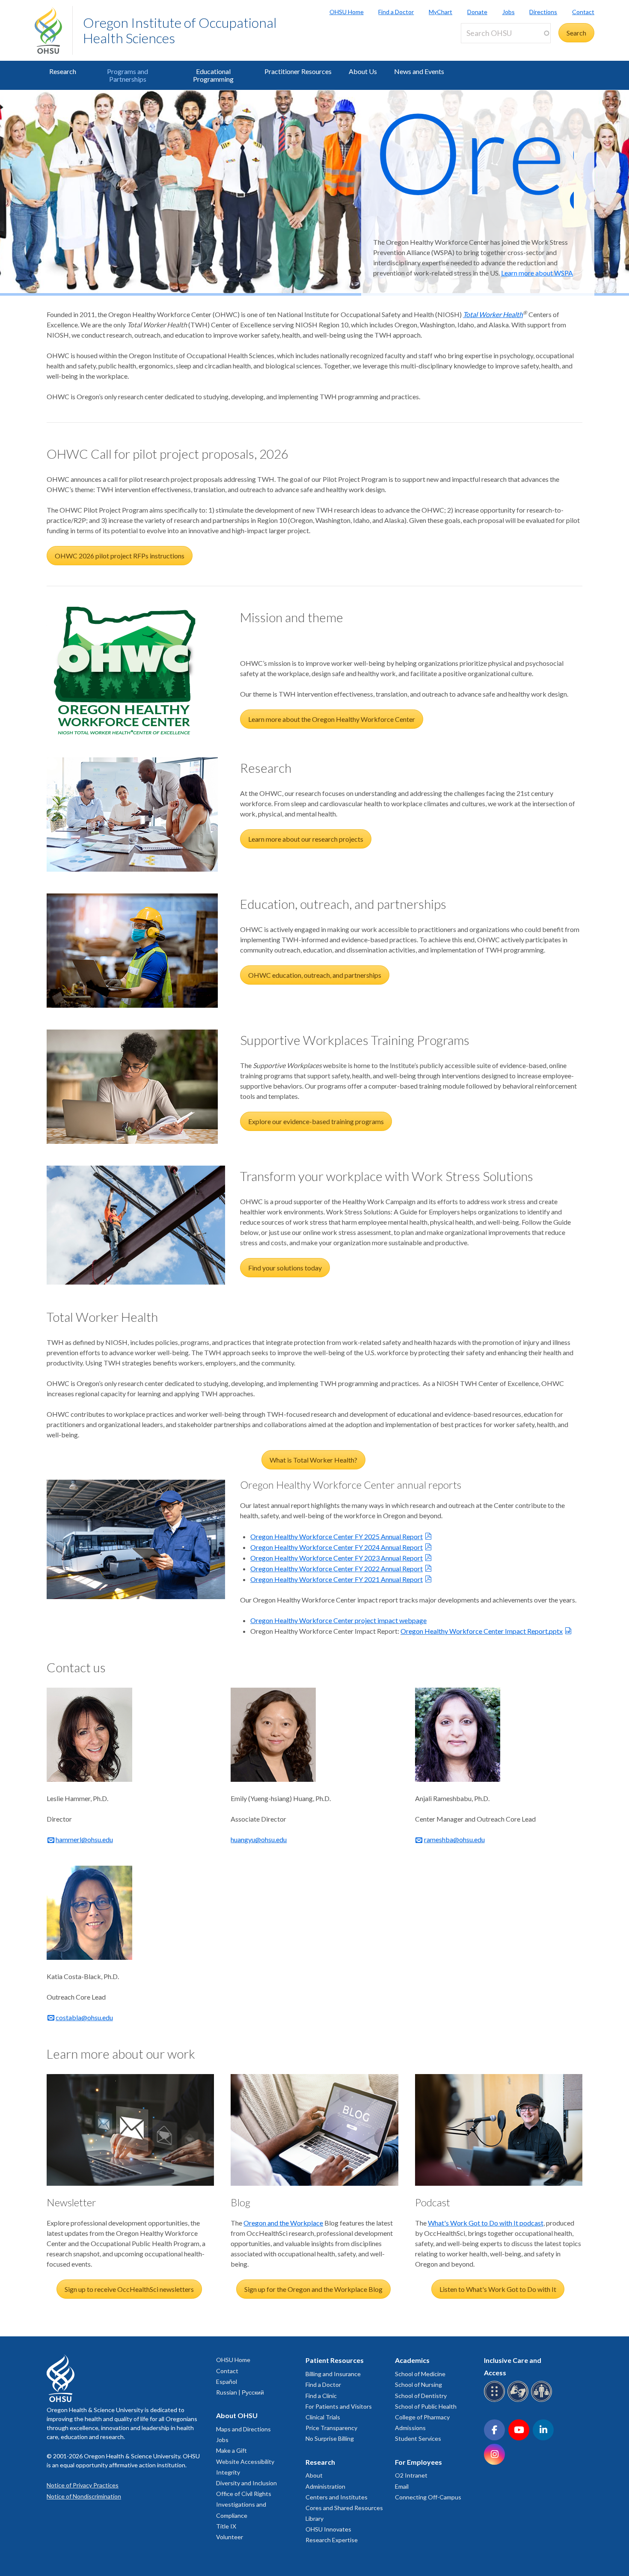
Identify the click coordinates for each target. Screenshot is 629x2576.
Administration (325, 2486)
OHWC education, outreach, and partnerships (315, 975)
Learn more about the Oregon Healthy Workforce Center (332, 719)
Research (63, 71)
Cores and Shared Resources (344, 2508)
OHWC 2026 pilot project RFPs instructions (120, 556)
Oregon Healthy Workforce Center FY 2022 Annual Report (337, 1568)
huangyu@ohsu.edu (259, 1839)
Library (314, 2518)
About (314, 2475)
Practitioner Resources (298, 71)
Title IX (226, 2526)
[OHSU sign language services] (519, 2400)
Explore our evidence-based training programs (316, 1121)
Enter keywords (487, 48)
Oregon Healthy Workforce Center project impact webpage (338, 1620)
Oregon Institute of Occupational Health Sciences (180, 30)
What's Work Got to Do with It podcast (486, 2223)
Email (402, 2486)
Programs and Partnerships (128, 75)
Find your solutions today (285, 1268)
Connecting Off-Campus (428, 2497)
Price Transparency (331, 2428)
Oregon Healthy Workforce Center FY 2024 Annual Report (337, 1547)
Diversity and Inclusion (246, 2483)
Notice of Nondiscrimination (84, 2496)
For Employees (418, 2462)
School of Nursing (418, 2385)
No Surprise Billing (330, 2438)
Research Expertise (332, 2540)
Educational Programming (213, 75)
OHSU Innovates (328, 2529)
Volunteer (230, 2537)
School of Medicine (420, 2374)
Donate (477, 12)
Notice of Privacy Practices (83, 2485)
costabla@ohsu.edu (84, 2017)
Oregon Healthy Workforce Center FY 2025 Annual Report (337, 1536)
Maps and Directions (243, 2429)
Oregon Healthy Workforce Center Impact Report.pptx (482, 1631)
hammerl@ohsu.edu (84, 1839)
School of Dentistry (421, 2396)
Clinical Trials (323, 2417)
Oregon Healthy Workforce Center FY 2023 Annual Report (337, 1558)
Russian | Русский (240, 2392)
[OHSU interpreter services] (543, 2400)
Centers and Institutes (337, 2497)
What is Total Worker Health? (313, 1460)
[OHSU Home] (53, 30)
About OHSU (237, 2415)
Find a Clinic (321, 2396)
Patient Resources (335, 2360)
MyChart (441, 12)
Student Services (418, 2438)
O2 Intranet (411, 2475)
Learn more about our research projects (306, 839)
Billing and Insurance (333, 2374)
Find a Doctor (396, 12)
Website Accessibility (245, 2462)
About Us (363, 71)
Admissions (410, 2428)
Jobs (509, 12)
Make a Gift (231, 2450)
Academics (412, 2360)
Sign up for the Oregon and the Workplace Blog (313, 2289)
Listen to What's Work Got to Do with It (498, 2289)
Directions (543, 12)
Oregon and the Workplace (283, 2223)
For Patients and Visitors (339, 2406)
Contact (583, 12)
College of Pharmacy (422, 2417)
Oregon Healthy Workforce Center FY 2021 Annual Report (337, 1579)
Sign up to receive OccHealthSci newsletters (129, 2289)
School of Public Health (426, 2406)
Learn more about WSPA (537, 273)
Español (227, 2382)
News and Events (419, 71)
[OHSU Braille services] (496, 2400)
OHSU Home (347, 12)
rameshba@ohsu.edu (454, 1839)
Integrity (228, 2472)
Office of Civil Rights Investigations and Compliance (244, 2504)
